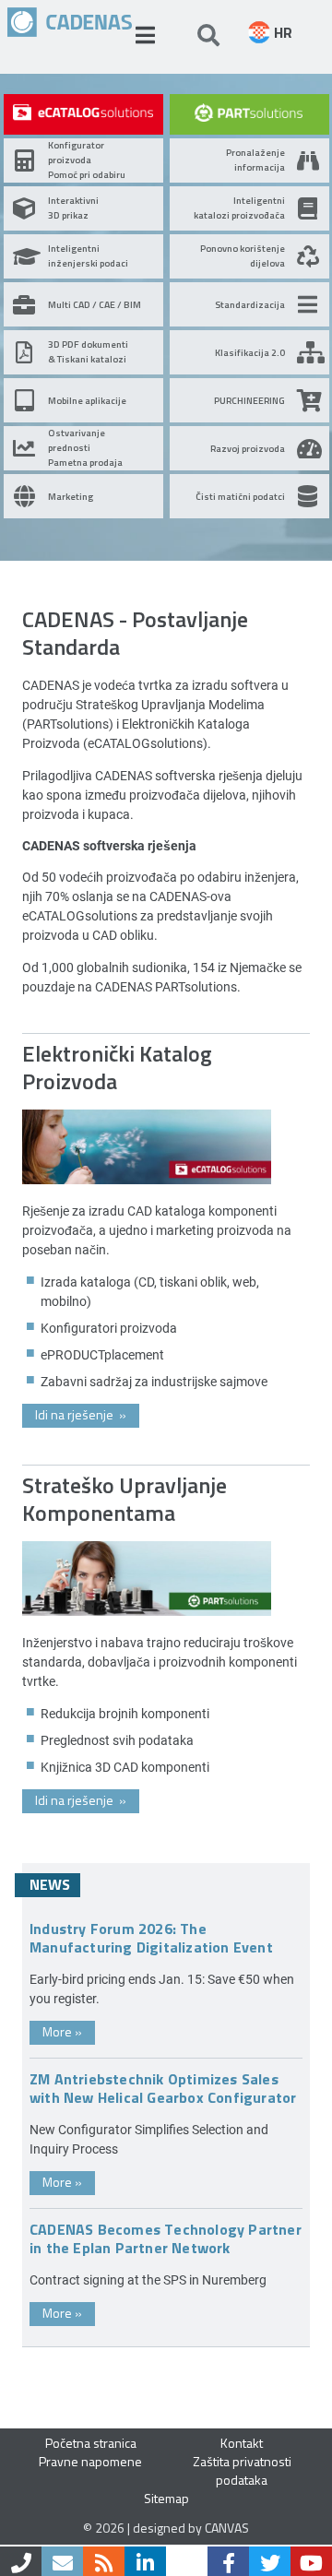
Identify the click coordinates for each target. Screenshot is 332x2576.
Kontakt (242, 2443)
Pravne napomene (90, 2461)
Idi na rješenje (81, 1414)
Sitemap (166, 2498)
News (50, 1884)
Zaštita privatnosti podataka (242, 2470)
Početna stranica (91, 2443)
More (62, 2031)
